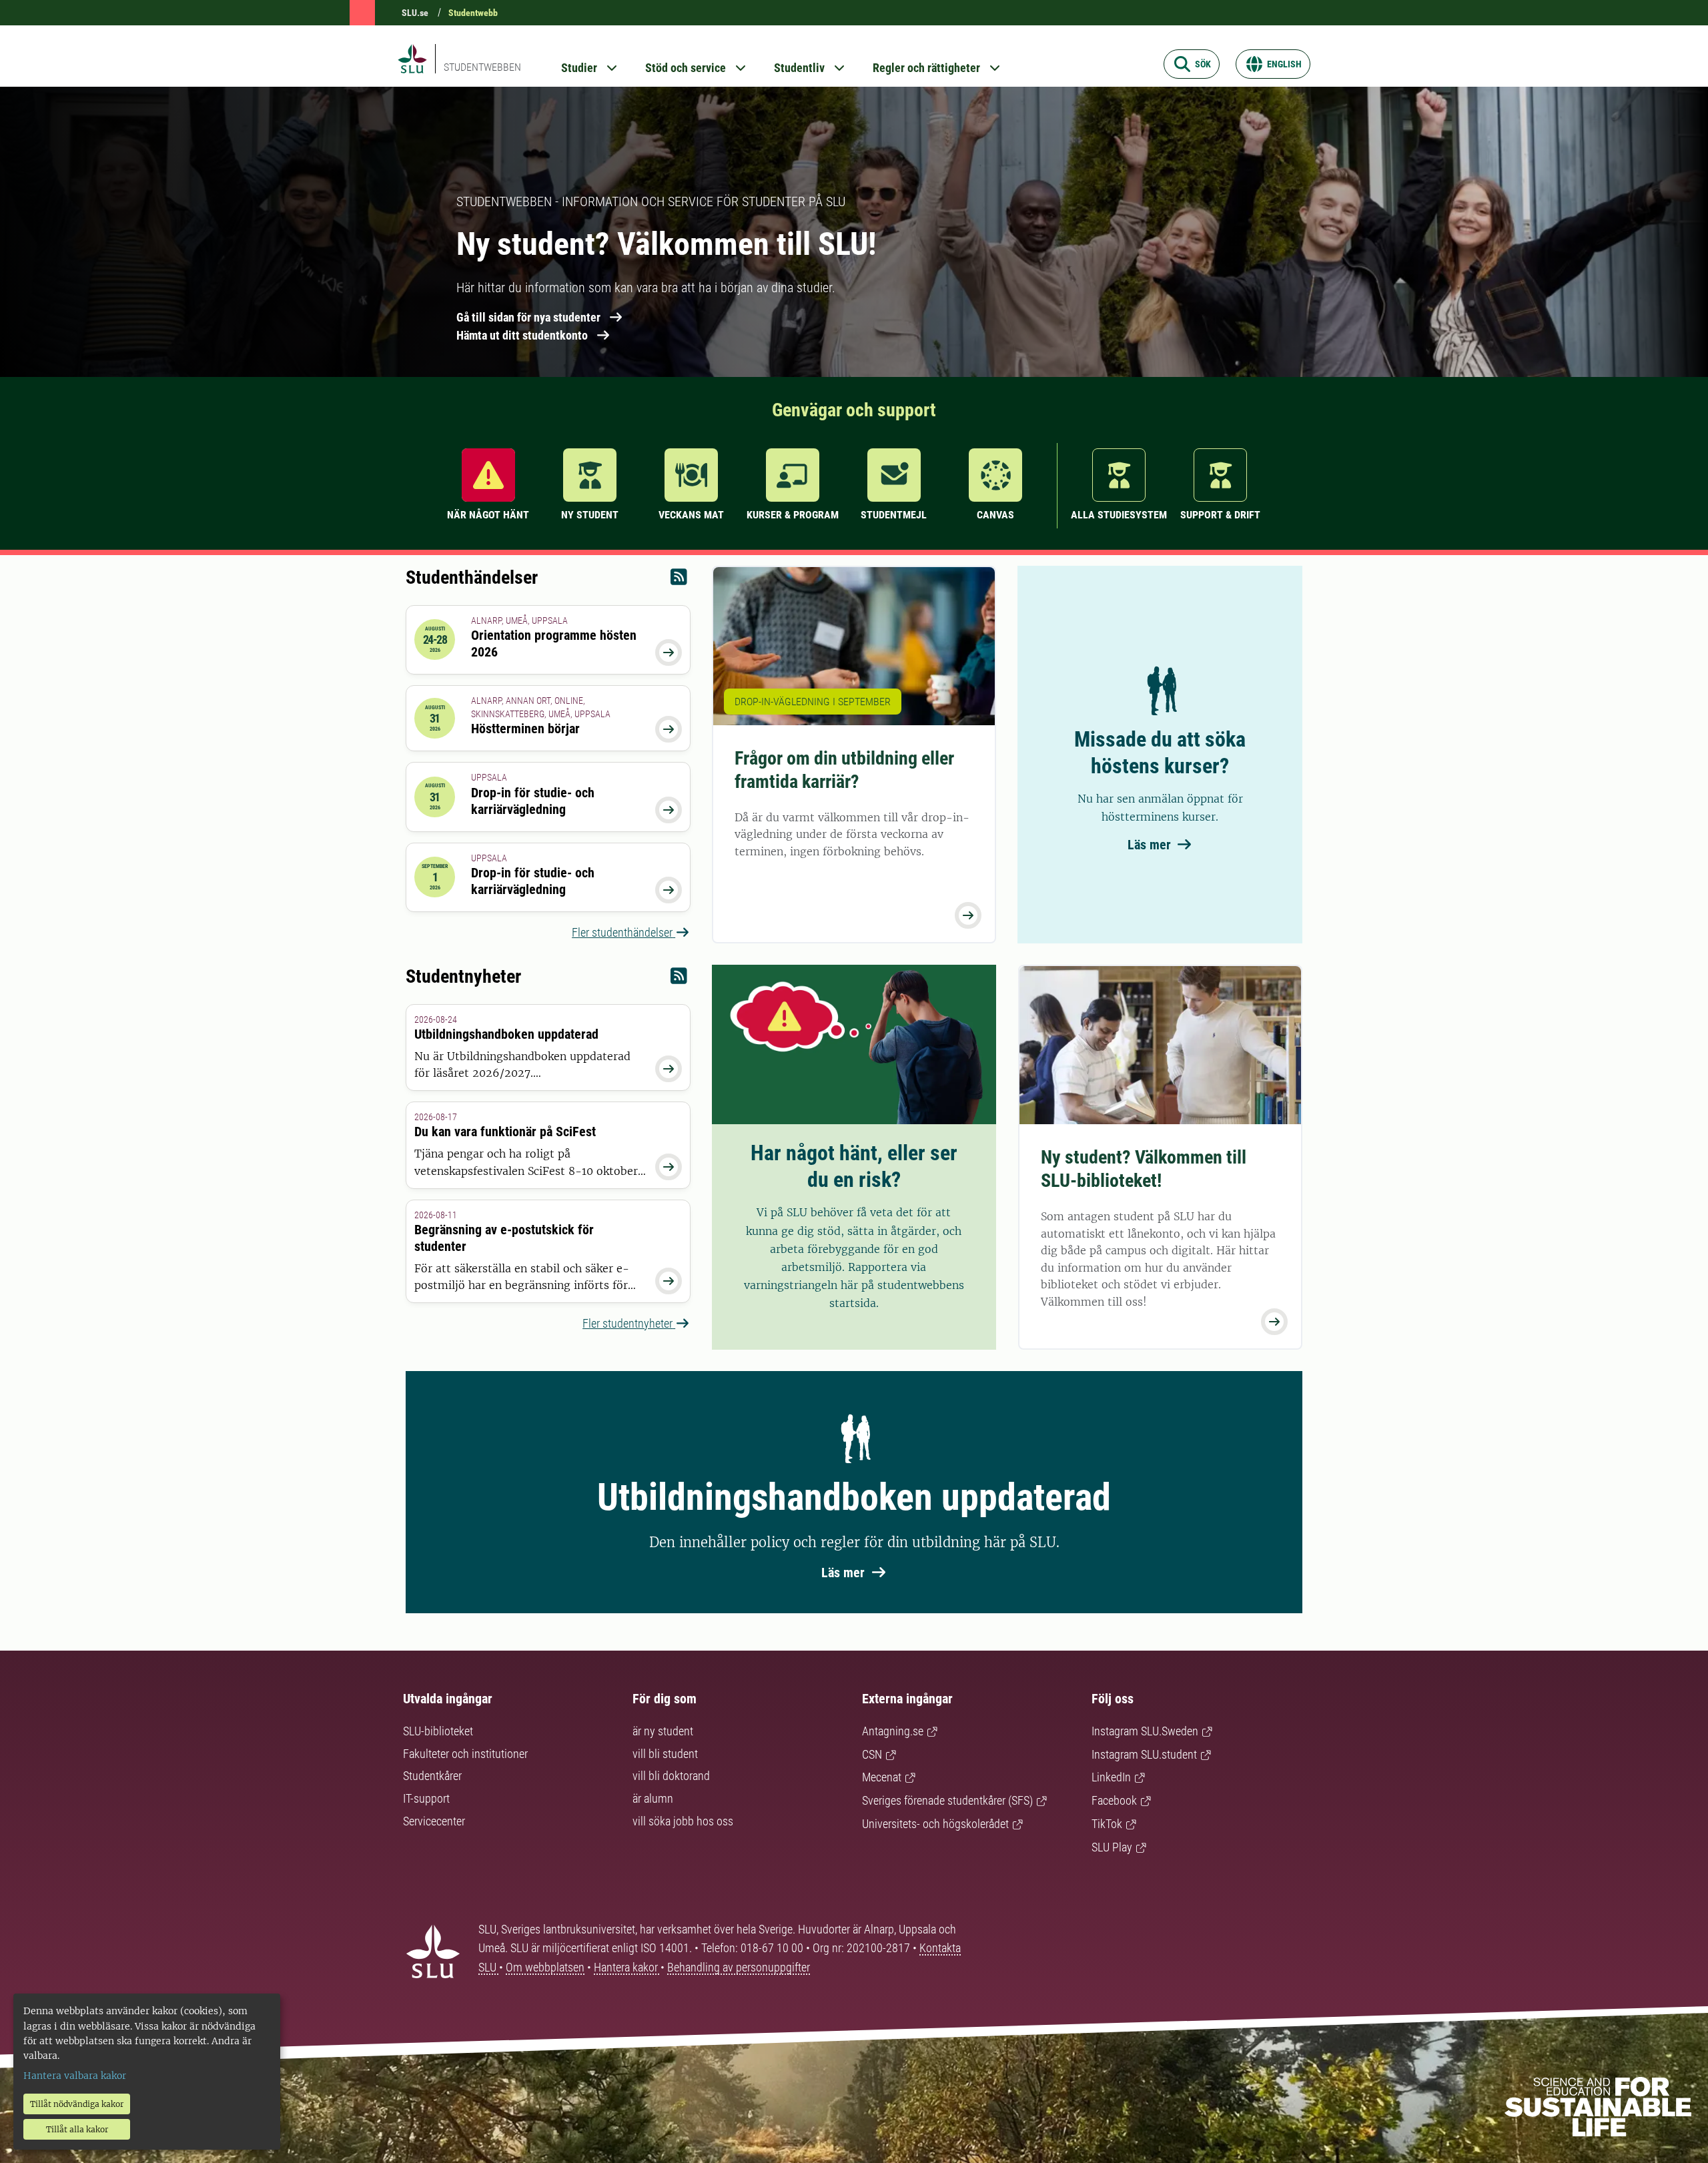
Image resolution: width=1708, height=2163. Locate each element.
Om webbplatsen (545, 1967)
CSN (872, 1754)
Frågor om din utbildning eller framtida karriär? (844, 770)
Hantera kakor (627, 1967)
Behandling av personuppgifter (739, 1967)
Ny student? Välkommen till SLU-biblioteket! (1144, 1169)
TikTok (1107, 1824)
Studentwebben (482, 67)
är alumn (653, 1798)
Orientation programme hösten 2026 (554, 643)
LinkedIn (1111, 1777)
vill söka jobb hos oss (683, 1821)
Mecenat (882, 1777)
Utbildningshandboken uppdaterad (506, 1034)
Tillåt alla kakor (77, 2129)
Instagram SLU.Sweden (1145, 1731)
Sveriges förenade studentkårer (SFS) (947, 1800)
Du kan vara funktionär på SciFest (505, 1132)
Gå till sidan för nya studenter (528, 317)
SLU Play (1112, 1847)
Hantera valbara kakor (75, 2076)
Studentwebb (473, 13)
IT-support (426, 1798)
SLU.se (415, 13)
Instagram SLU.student (1144, 1754)
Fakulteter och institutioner (465, 1754)
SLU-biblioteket (438, 1731)
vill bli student (665, 1754)
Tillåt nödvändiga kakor (77, 2104)
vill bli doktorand (671, 1776)
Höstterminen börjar (525, 729)
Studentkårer (432, 1776)
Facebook (1114, 1800)
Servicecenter (434, 1821)
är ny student (663, 1731)
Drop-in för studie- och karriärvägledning (533, 801)
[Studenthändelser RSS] (679, 580)
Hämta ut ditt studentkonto (522, 335)
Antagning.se (893, 1731)
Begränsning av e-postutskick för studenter (504, 1238)
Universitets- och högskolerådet (935, 1824)
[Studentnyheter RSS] (679, 979)
